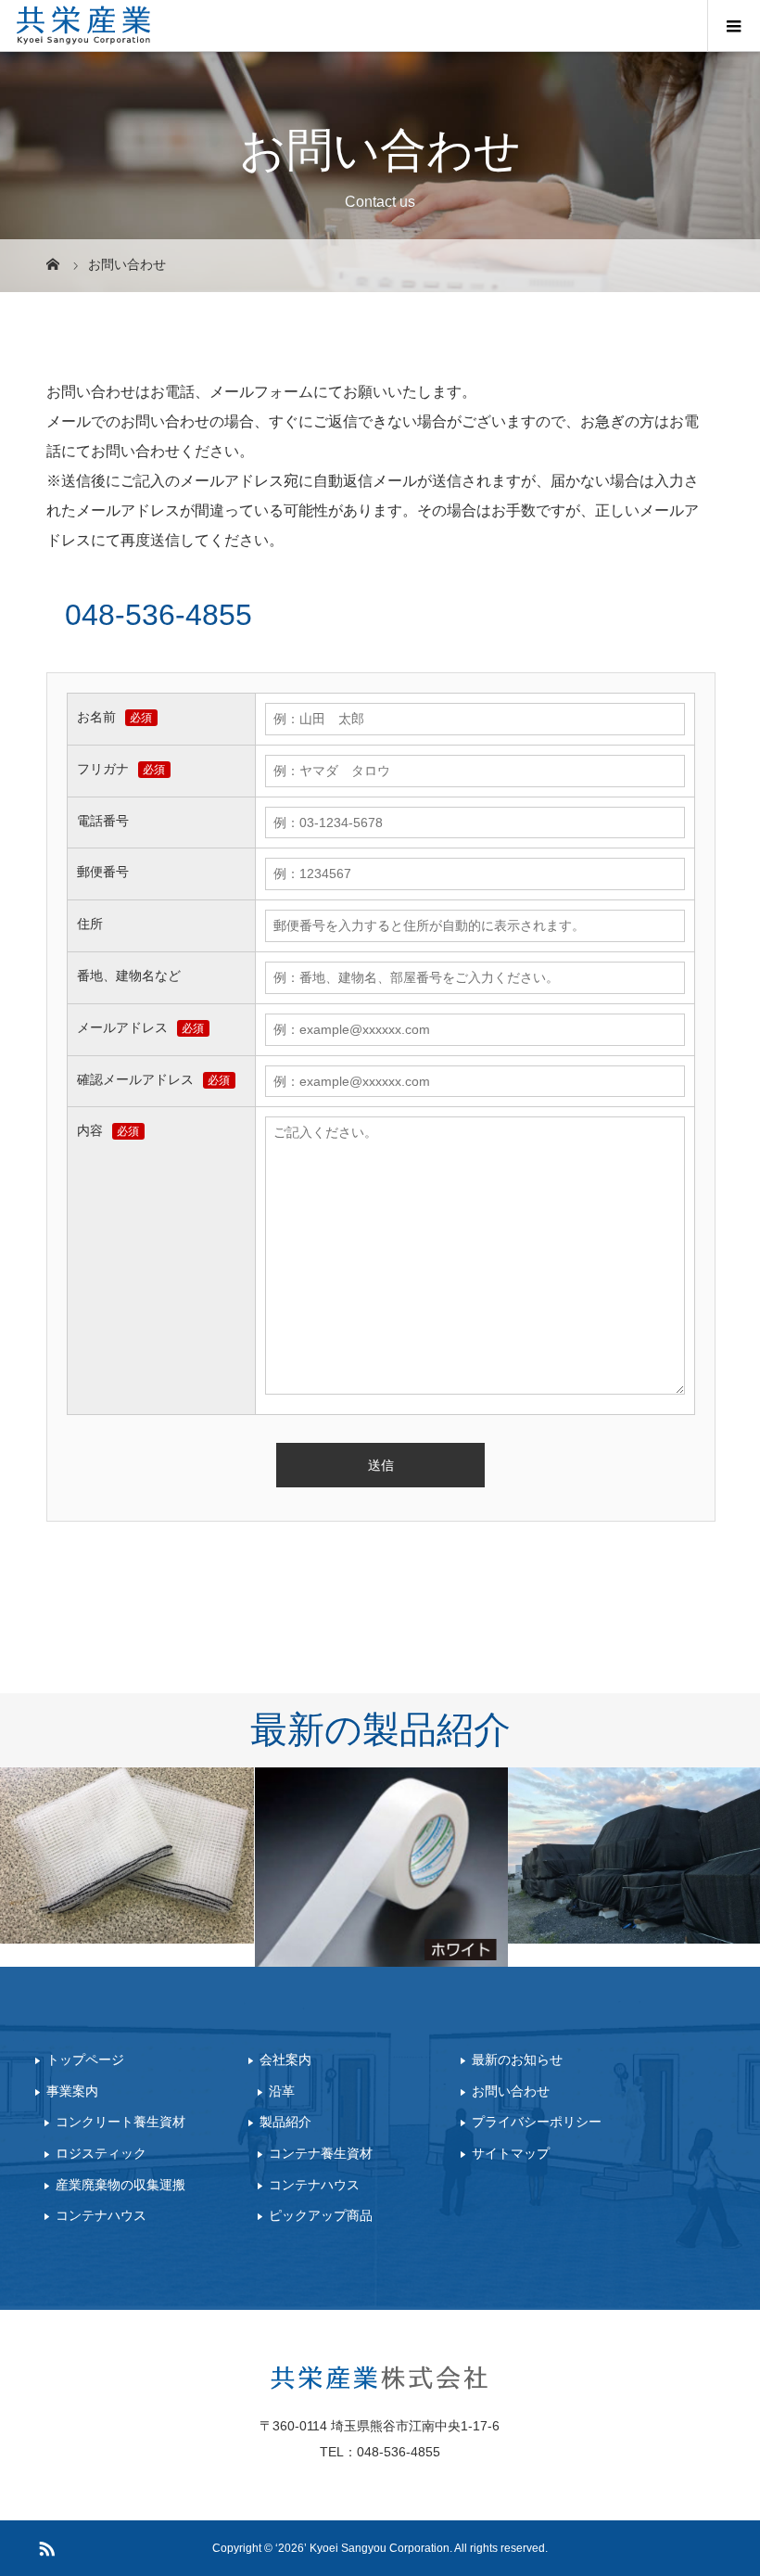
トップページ (85, 2060)
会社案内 (285, 2060)
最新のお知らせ (517, 2060)
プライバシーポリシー (537, 2123)
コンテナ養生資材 (321, 2153)
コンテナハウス (101, 2216)
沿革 (282, 2091)
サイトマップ (511, 2153)
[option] (127, 1855)
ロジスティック (101, 2153)
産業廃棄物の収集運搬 (120, 2185)
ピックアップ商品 (321, 2216)
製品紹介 (285, 2123)
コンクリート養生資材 (120, 2123)
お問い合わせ (511, 2091)
